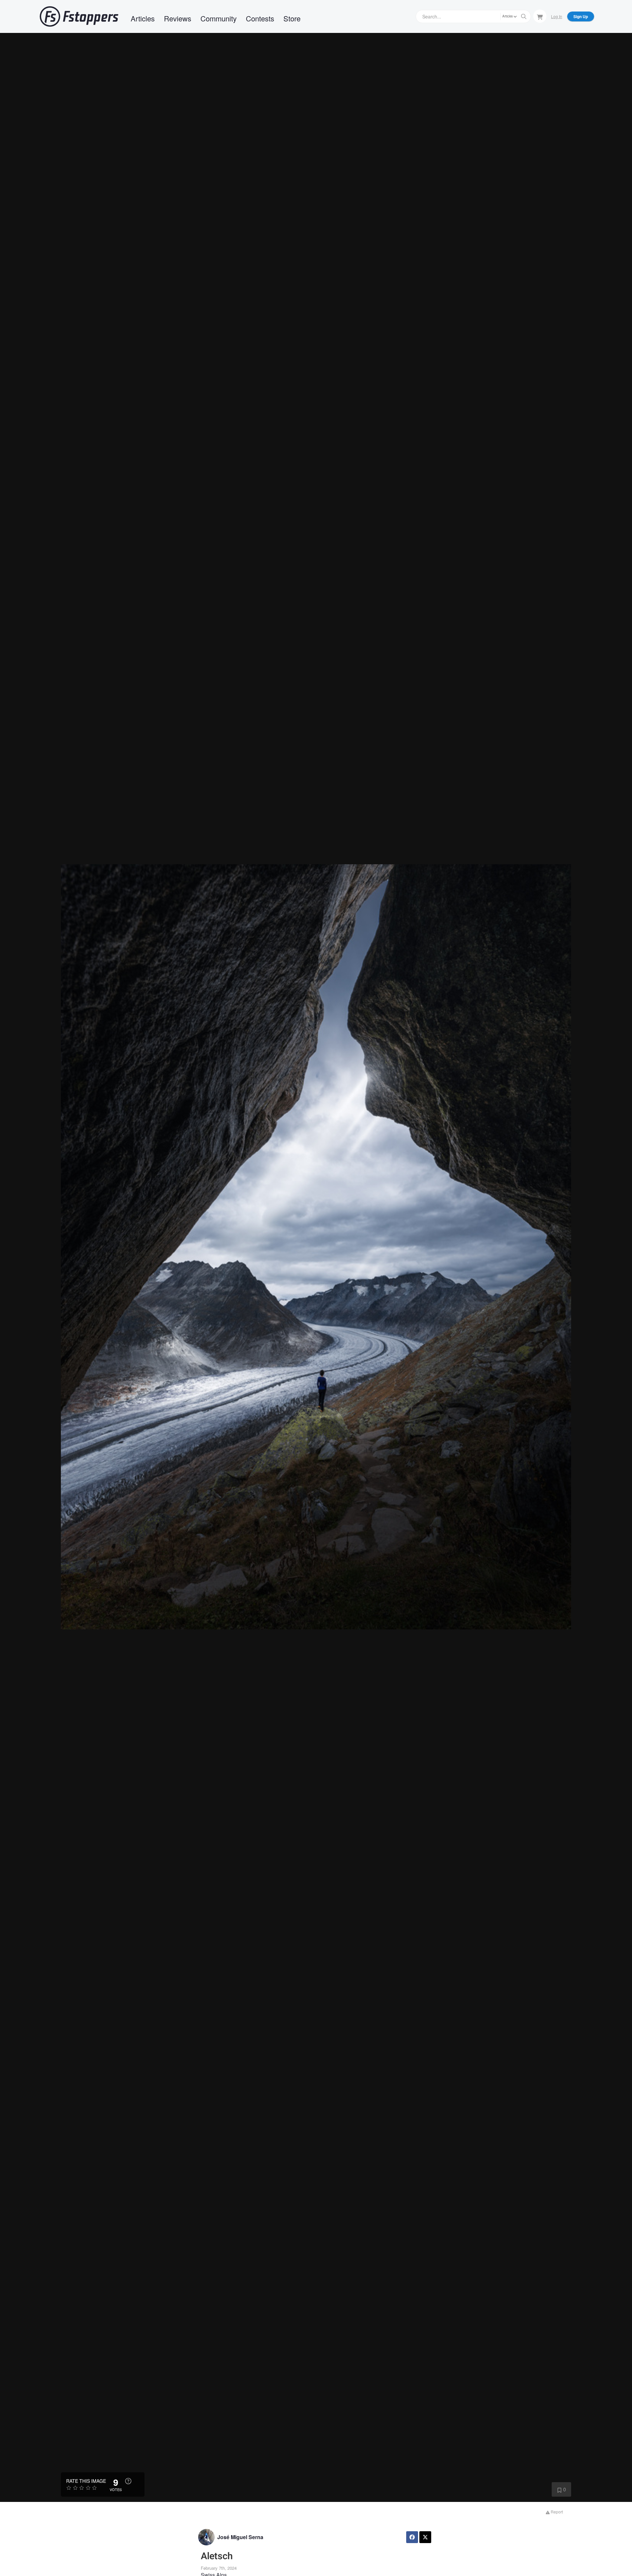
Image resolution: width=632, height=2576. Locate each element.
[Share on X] (425, 2537)
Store (292, 18)
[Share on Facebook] (412, 2537)
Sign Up (581, 16)
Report (556, 2512)
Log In (557, 16)
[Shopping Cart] (540, 16)
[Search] (524, 16)
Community (219, 18)
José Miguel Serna (240, 2537)
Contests (260, 18)
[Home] (79, 16)
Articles (143, 18)
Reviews (178, 18)
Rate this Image (86, 2481)
